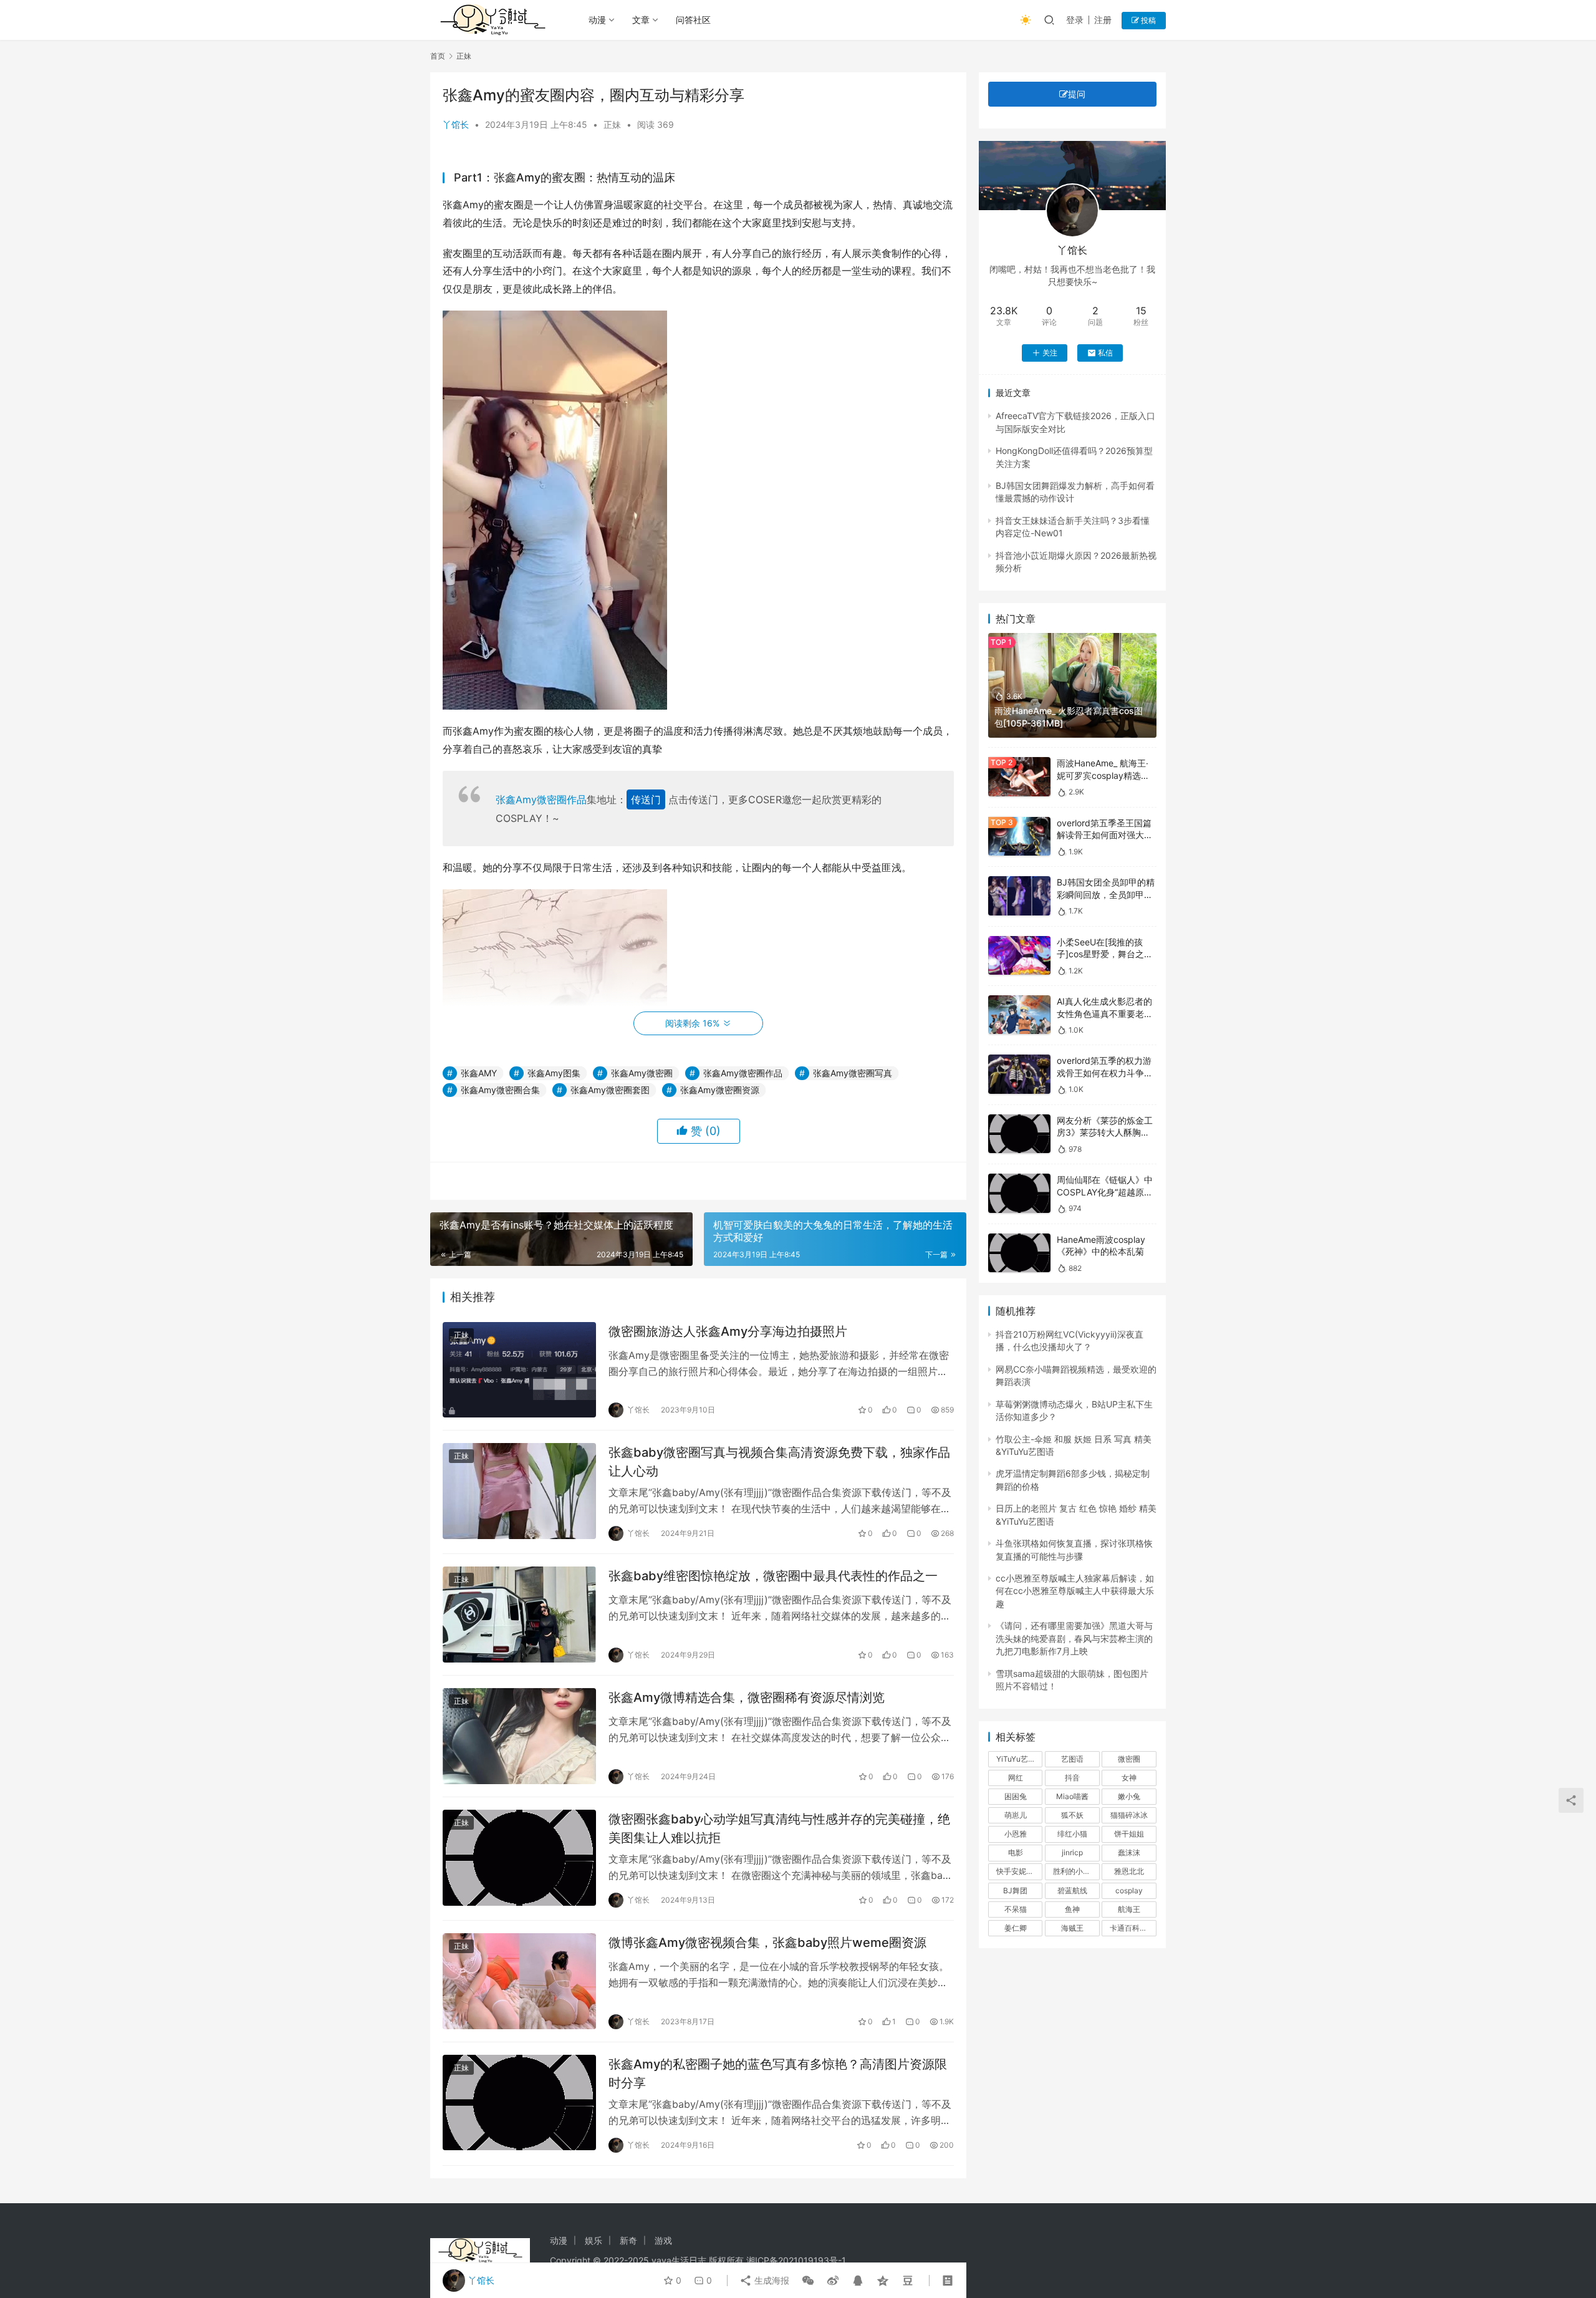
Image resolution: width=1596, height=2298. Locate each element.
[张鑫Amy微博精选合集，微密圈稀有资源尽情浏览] (519, 1736)
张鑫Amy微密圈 (642, 1073)
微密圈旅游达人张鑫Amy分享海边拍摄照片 (728, 1331)
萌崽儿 (1016, 1815)
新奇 (628, 2240)
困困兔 (1016, 1796)
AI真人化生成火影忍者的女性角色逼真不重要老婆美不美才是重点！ (1105, 1013)
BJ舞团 (1015, 1890)
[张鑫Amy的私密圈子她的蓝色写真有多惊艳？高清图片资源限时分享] (519, 2103)
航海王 (1129, 1909)
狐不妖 (1072, 1815)
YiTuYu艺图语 (1019, 1759)
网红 (1016, 1778)
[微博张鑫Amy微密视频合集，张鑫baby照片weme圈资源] (519, 1981)
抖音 (1072, 1778)
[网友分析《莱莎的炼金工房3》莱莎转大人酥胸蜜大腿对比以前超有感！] (1019, 1134)
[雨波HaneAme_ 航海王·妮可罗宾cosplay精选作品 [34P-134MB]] (1019, 777)
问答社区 (693, 20)
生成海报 (771, 2280)
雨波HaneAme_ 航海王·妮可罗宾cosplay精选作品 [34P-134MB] (1103, 775)
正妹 (612, 124)
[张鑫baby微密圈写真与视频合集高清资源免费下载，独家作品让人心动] (519, 1491)
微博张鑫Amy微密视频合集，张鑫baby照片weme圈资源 (767, 1943)
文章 (641, 20)
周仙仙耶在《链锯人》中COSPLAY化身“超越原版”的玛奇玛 (1106, 1192)
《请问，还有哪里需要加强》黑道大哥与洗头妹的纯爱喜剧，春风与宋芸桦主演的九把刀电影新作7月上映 (1074, 1638)
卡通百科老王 (1132, 1928)
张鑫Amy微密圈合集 (500, 1090)
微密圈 (1129, 1759)
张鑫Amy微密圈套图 (610, 1090)
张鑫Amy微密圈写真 (853, 1073)
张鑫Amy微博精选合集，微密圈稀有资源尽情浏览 (747, 1697)
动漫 (597, 20)
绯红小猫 (1072, 1834)
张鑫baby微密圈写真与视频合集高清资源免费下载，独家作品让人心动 (779, 1461)
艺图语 (1072, 1759)
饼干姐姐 (1129, 1834)
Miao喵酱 (1072, 1796)
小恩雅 (1016, 1834)
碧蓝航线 (1072, 1890)
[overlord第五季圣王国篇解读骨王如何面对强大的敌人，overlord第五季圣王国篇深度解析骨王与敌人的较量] (1019, 837)
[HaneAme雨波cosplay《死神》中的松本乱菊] (1019, 1253)
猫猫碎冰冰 (1129, 1815)
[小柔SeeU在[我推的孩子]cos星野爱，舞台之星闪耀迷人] (1019, 956)
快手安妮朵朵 (1019, 1871)
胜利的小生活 (1075, 1871)
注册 (1103, 20)
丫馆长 (456, 124)
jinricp (1072, 1852)
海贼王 (1072, 1928)
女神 (1129, 1778)
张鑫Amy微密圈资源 (720, 1090)
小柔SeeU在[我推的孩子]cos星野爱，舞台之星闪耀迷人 (1105, 954)
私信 (1105, 353)
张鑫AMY (479, 1073)
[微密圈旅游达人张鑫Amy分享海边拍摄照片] (519, 1370)
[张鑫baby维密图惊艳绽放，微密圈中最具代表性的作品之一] (519, 1615)
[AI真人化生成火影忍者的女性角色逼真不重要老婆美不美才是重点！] (1019, 1015)
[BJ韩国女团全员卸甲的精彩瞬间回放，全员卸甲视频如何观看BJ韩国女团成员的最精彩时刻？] (1019, 896)
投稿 (1147, 20)
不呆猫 (1016, 1909)
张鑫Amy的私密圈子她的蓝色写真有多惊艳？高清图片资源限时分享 (778, 2073)
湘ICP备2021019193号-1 (796, 2260)
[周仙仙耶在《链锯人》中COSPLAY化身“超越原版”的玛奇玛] (1019, 1193)
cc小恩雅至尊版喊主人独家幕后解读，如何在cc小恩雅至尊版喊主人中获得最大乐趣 (1075, 1591)
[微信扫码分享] (808, 2281)
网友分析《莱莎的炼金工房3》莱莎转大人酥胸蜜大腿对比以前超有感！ (1105, 1132)
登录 (1075, 20)
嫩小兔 (1129, 1796)
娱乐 (594, 2240)
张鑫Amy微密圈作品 (541, 799)
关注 (1050, 353)
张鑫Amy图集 (554, 1073)
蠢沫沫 (1129, 1852)
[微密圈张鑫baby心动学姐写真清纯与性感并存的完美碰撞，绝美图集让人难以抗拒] (519, 1858)
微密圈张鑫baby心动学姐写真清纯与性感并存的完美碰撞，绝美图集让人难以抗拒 (779, 1828)
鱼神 (1072, 1909)
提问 (1077, 94)
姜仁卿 (1016, 1928)
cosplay (1129, 1890)
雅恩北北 (1129, 1871)
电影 (1016, 1852)
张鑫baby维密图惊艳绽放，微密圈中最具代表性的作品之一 (773, 1576)
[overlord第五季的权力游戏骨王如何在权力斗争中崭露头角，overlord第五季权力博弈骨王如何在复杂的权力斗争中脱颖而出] (1019, 1074)
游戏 (663, 2240)
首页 (438, 56)
